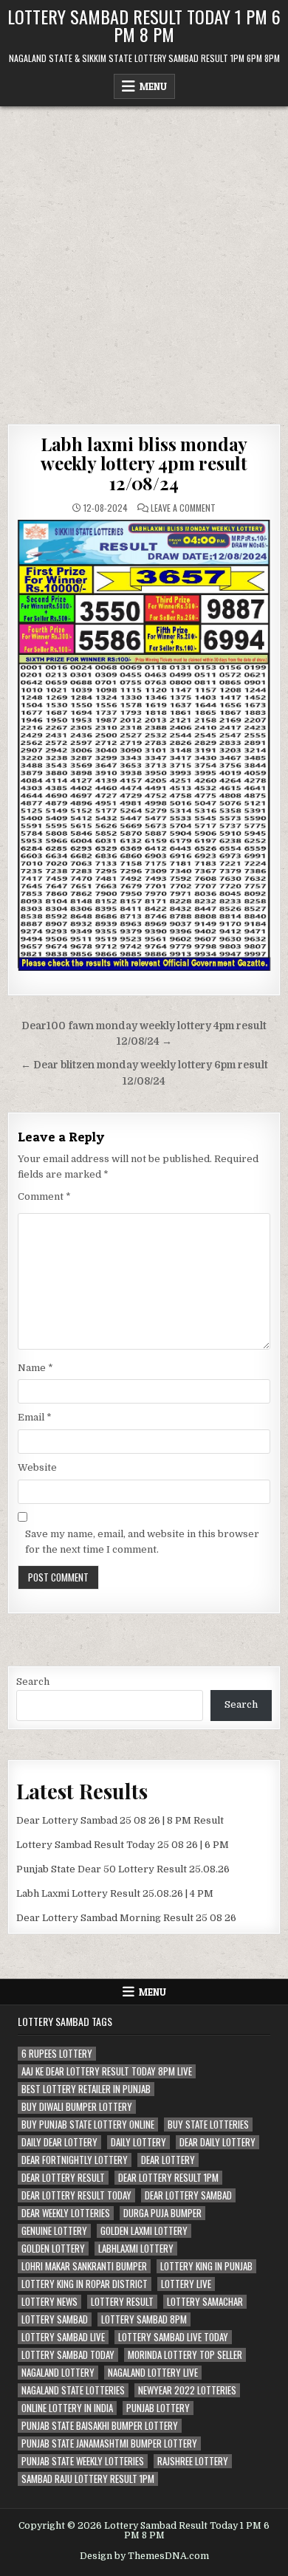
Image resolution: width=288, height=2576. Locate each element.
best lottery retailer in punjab (86, 2089)
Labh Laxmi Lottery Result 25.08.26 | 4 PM (115, 1893)
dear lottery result (63, 2178)
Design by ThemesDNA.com (144, 2556)
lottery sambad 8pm (144, 2319)
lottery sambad (55, 2319)
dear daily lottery (217, 2142)
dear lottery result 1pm (168, 2178)
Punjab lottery (158, 2408)
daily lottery (138, 2142)
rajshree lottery (193, 2461)
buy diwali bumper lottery (77, 2107)
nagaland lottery (58, 2373)
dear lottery (168, 2160)
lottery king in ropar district (85, 2284)
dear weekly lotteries (66, 2213)
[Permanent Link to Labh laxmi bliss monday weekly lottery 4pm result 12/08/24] (144, 745)
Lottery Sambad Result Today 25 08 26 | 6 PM (123, 1845)
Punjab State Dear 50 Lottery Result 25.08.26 (123, 1869)
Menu (153, 86)
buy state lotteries (208, 2125)
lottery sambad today (68, 2355)
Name (35, 1368)
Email (35, 1417)
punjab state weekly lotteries (83, 2461)
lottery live (186, 2284)
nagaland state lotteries (73, 2390)
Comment (44, 1196)
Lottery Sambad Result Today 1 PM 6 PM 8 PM (144, 25)
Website (37, 1467)
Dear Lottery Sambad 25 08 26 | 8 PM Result (120, 1820)
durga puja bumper (162, 2213)
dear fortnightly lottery (75, 2160)
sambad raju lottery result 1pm (88, 2479)
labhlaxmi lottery (136, 2249)
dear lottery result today (76, 2195)
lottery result (122, 2302)
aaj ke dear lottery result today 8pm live (107, 2071)
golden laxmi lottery (144, 2231)
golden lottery (53, 2249)
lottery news (49, 2302)
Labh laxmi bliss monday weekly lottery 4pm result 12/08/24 (144, 463)
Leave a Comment (183, 508)
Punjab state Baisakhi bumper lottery (100, 2426)
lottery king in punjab (206, 2266)
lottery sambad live (63, 2337)
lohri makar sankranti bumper (84, 2266)
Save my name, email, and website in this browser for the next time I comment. (142, 1542)
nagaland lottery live (153, 2373)
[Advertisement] (144, 258)
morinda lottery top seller (185, 2355)
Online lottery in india (67, 2408)
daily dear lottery (59, 2142)
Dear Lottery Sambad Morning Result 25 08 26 (126, 1918)
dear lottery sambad (188, 2195)
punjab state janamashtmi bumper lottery (109, 2443)
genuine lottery (54, 2231)
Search (33, 1682)
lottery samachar (205, 2302)
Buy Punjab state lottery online (88, 2125)
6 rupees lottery (57, 2054)
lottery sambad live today (173, 2337)
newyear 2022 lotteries (187, 2390)
